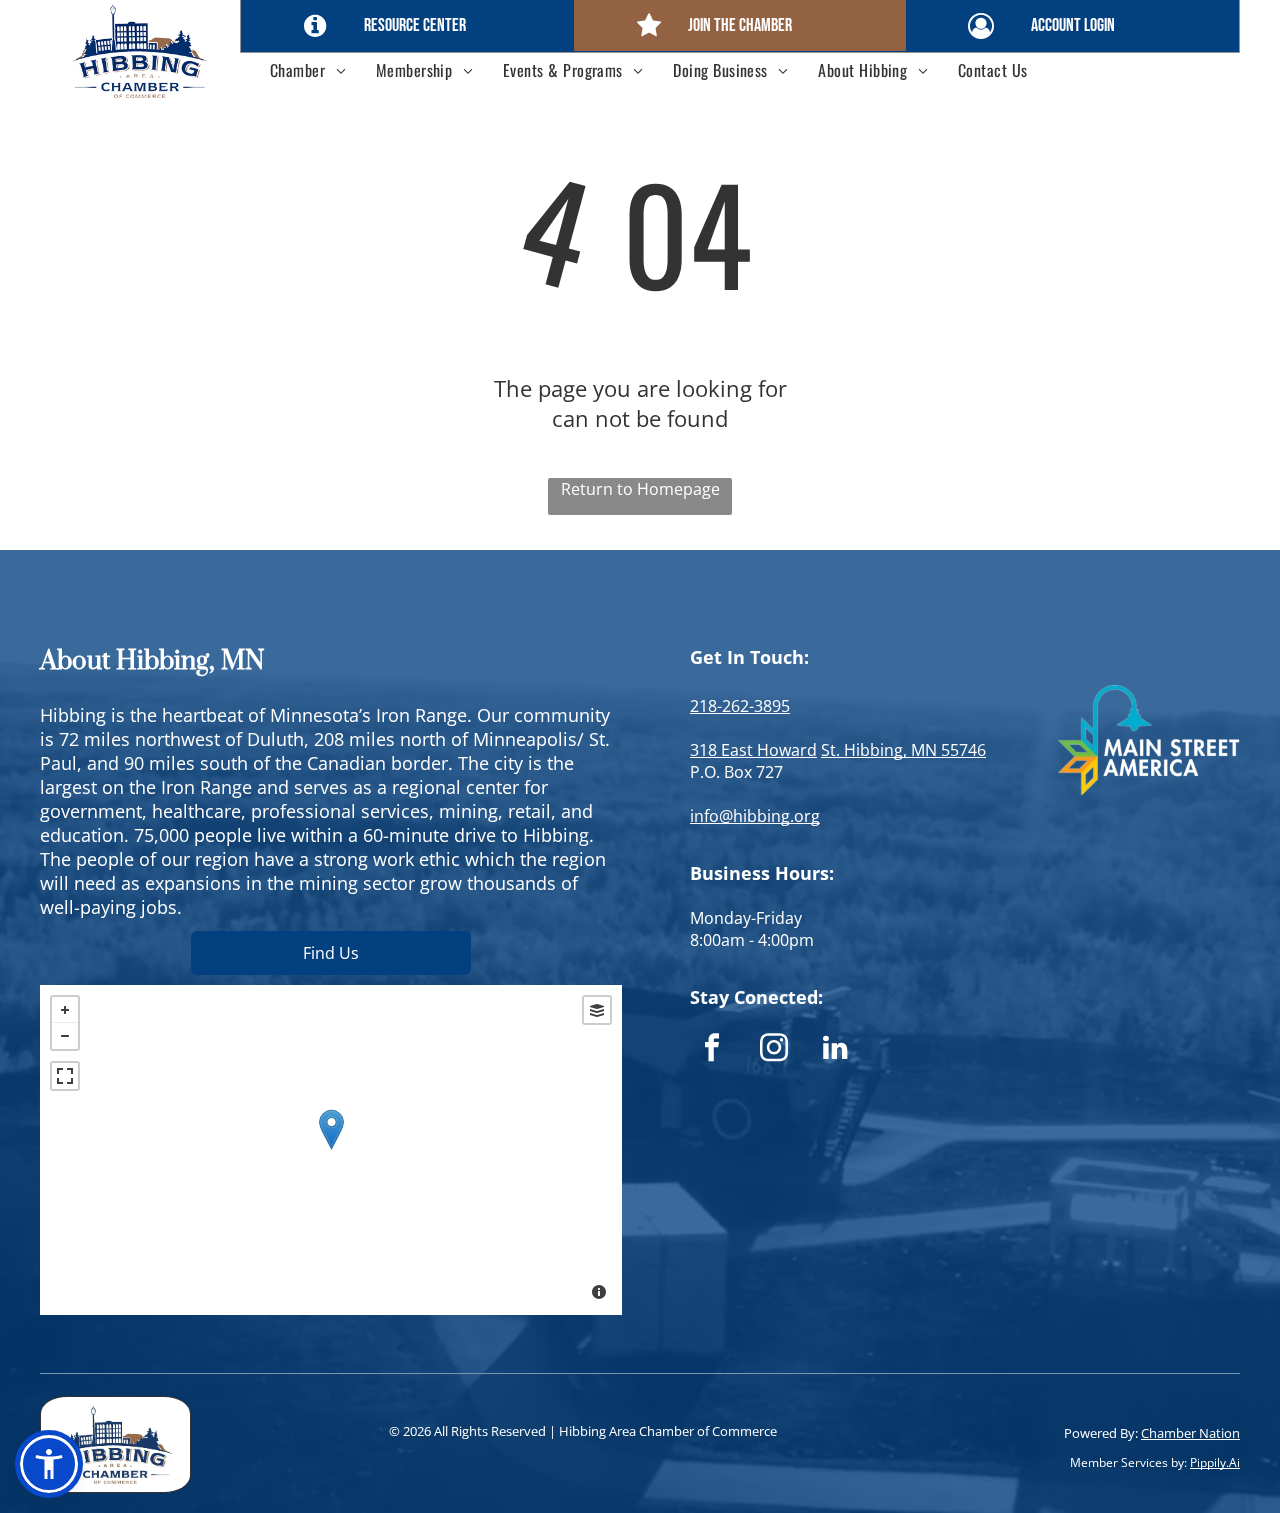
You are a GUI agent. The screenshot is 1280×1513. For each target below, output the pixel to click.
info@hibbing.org (755, 816)
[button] (49, 1464)
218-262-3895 (740, 706)
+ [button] (65, 1010)
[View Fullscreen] (65, 1076)
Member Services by (1127, 1462)
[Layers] (597, 1010)
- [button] (65, 1036)
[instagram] (773, 1050)
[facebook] (711, 1050)
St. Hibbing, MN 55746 (903, 750)
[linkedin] (835, 1050)
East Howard (769, 750)
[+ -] (331, 1150)
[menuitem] (308, 70)
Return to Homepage (640, 489)
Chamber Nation (1190, 1433)
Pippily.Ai (1215, 1462)
